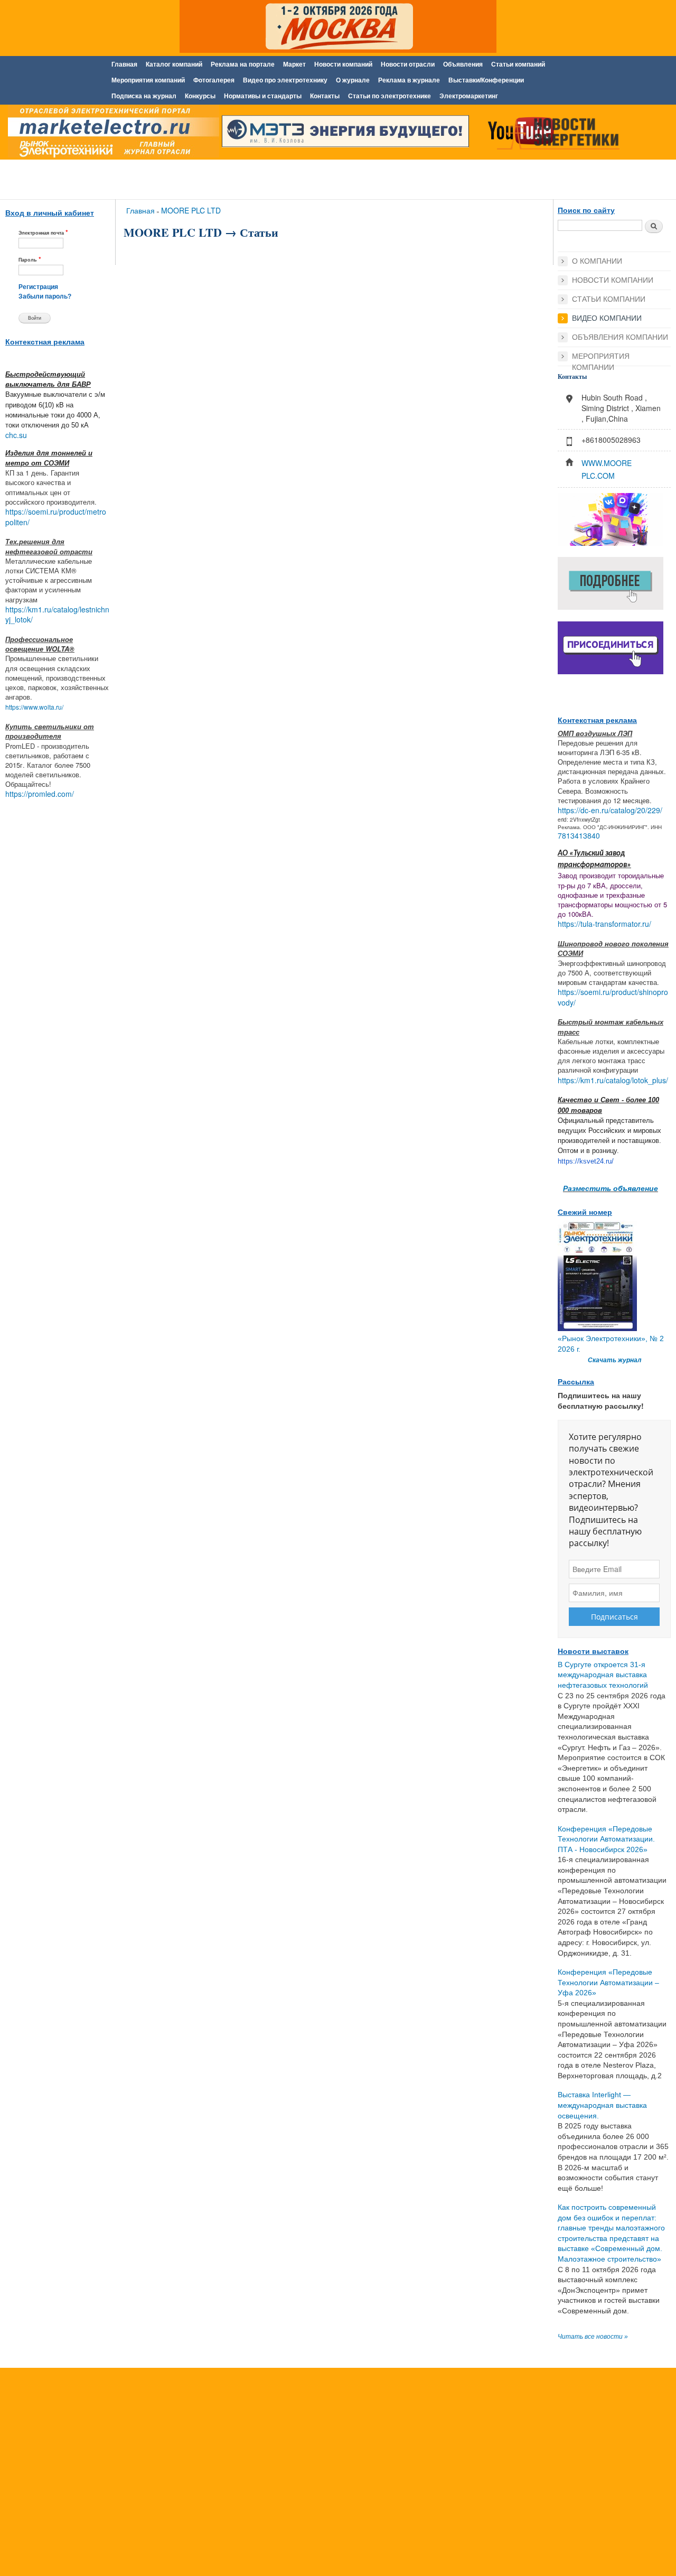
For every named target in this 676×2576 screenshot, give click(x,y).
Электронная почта (43, 232)
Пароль (30, 259)
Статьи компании (609, 299)
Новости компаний (343, 64)
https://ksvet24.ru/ (586, 1161)
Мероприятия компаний (148, 80)
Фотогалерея (214, 80)
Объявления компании (620, 337)
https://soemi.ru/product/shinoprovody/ (613, 997)
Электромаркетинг (469, 96)
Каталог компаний (174, 64)
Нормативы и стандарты (263, 96)
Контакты (325, 96)
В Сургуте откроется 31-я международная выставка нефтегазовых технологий (603, 1675)
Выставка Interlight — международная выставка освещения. (602, 2105)
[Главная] (111, 134)
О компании (597, 261)
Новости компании (613, 280)
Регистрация (38, 287)
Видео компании (607, 318)
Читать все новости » (593, 2337)
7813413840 (579, 835)
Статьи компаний (518, 64)
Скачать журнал (614, 1360)
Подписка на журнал (144, 96)
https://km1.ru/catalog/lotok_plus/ (613, 1080)
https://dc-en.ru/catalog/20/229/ (610, 810)
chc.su (16, 435)
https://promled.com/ (40, 794)
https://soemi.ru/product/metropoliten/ (56, 517)
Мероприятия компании (601, 357)
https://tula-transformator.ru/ (604, 924)
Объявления (463, 64)
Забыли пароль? (45, 296)
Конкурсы (200, 96)
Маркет (294, 64)
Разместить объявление (611, 1188)
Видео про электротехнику (285, 80)
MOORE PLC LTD (191, 210)
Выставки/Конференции (486, 80)
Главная (124, 64)
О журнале (353, 80)
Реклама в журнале (409, 80)
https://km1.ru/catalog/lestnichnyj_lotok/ (57, 615)
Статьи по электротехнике (389, 96)
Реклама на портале (243, 64)
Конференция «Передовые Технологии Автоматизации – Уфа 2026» (608, 1982)
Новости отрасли (408, 64)
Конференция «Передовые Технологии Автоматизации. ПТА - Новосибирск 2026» (606, 1839)
